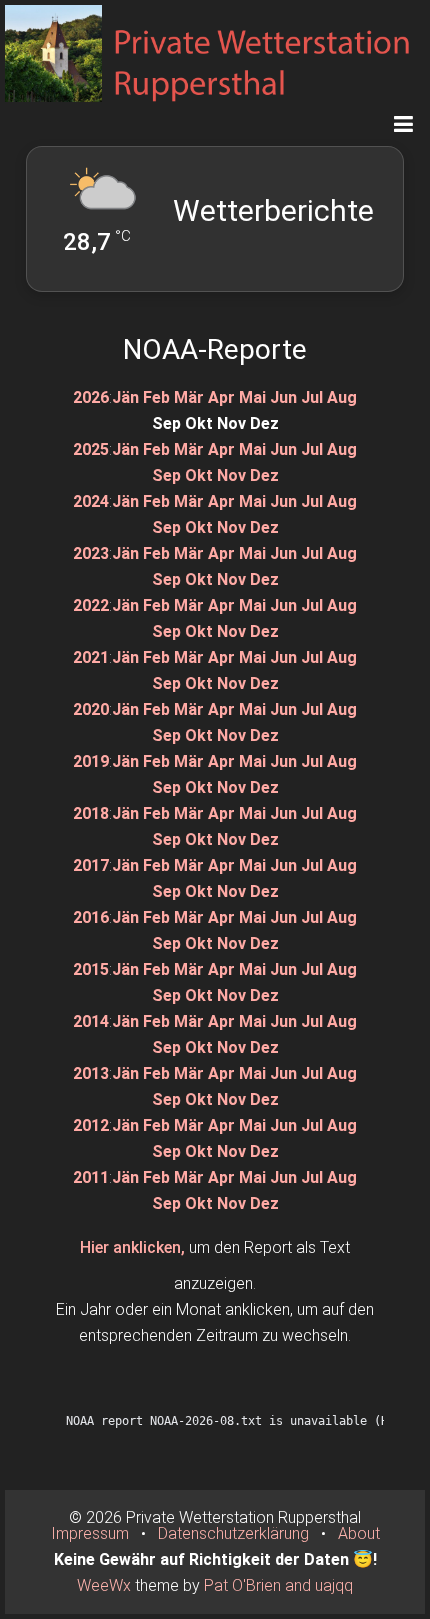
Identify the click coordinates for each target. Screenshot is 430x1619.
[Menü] (403, 124)
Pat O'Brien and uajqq (278, 1585)
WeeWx (104, 1585)
